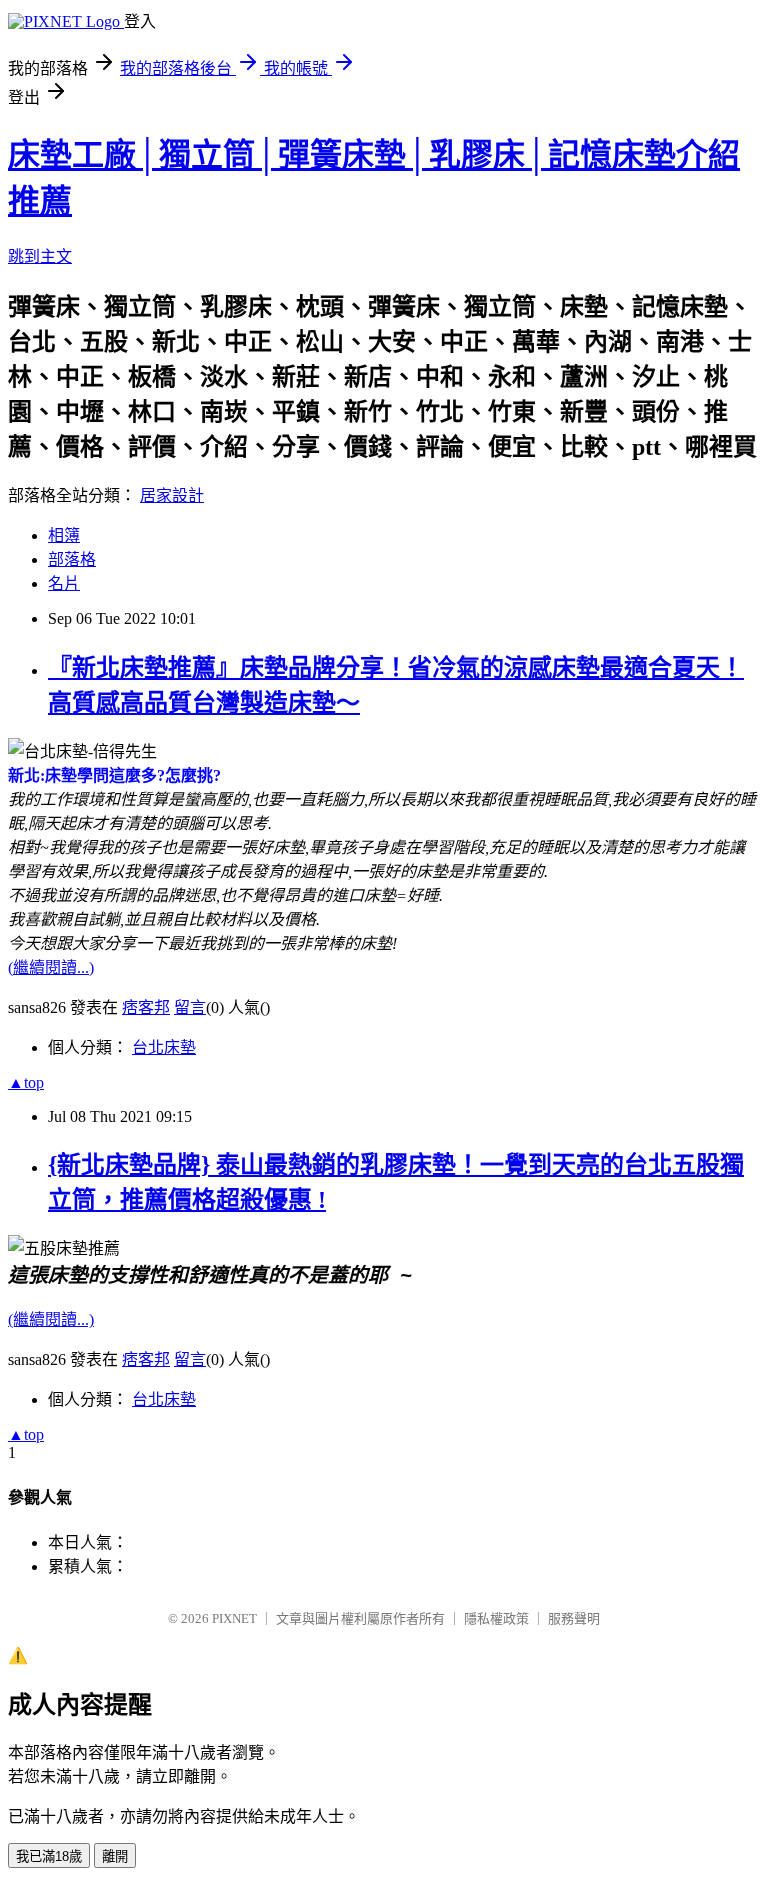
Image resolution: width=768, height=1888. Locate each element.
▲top (26, 1082)
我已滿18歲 (49, 1856)
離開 (115, 1856)
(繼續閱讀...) (51, 967)
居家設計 (172, 495)
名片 (64, 583)
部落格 (72, 559)
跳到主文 (40, 256)
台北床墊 (164, 1047)
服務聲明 (574, 1618)
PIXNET (234, 1618)
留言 (190, 1007)
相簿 (64, 535)
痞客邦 (146, 1007)
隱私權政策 (496, 1618)
